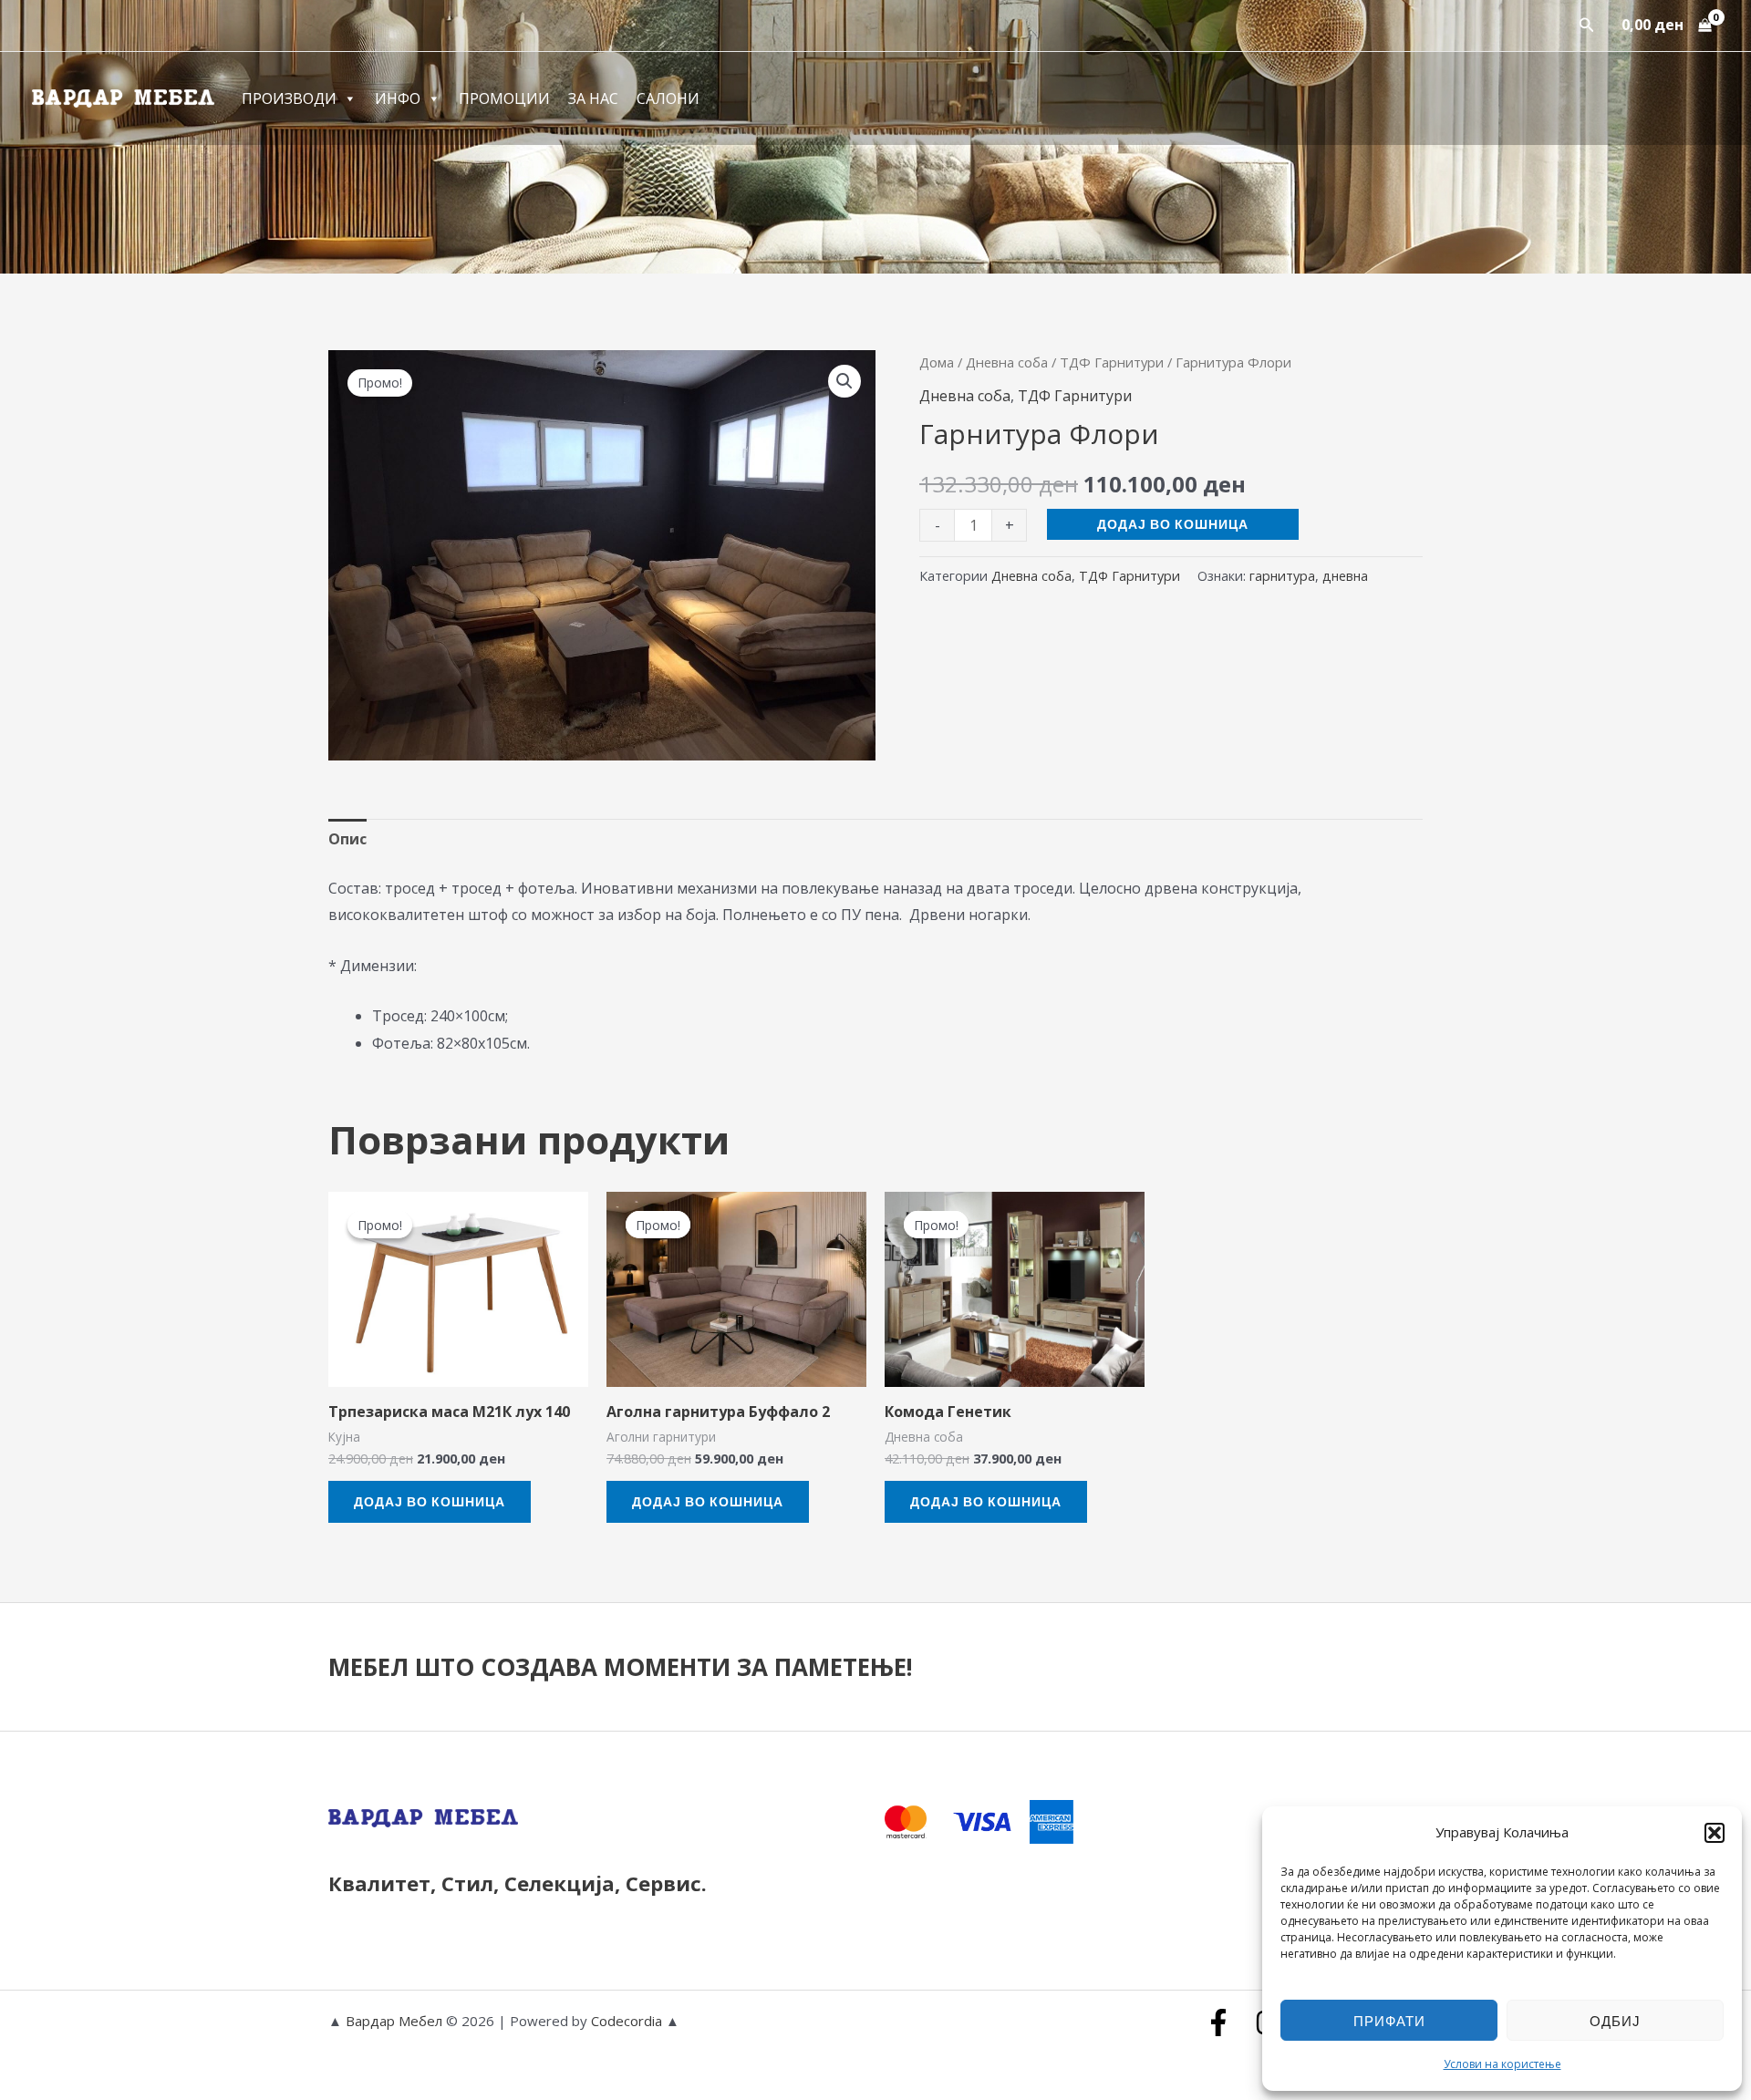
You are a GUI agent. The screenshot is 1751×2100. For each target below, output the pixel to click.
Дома (937, 362)
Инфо (398, 98)
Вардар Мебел (394, 2021)
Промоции (504, 98)
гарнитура (1282, 576)
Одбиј (1615, 2021)
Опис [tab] (347, 839)
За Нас (593, 98)
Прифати (1389, 2021)
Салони (668, 98)
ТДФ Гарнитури (1112, 362)
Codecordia (628, 2021)
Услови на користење (1502, 2064)
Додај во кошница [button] (430, 1501)
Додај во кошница (1173, 524)
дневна (1345, 576)
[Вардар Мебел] (123, 97)
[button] (1715, 1833)
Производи (289, 98)
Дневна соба (1007, 362)
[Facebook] (1218, 2022)
